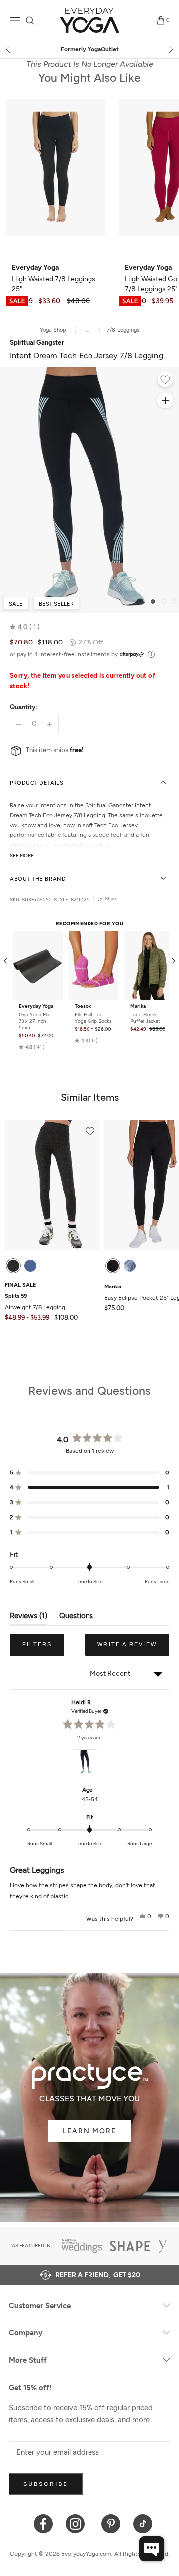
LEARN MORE (89, 2131)
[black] (113, 1266)
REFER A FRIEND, (98, 2275)
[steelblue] (30, 1266)
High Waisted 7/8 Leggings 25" (54, 278)
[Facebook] (44, 2523)
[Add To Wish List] (165, 381)
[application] (152, 2549)
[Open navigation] (15, 21)
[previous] (9, 49)
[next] (170, 49)
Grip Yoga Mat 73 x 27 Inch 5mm (35, 1021)
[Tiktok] (143, 2523)
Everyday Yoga (36, 1006)
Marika (138, 1006)
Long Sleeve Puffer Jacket (145, 1018)
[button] (25, 627)
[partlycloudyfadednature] (130, 1266)
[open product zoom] (165, 400)
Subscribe (46, 2484)
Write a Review (133, 1648)
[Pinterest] (111, 2523)
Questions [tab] (76, 1618)
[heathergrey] (13, 1266)
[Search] (30, 21)
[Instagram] (77, 2523)
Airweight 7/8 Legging (35, 1302)
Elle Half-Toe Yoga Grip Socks (93, 1018)
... (88, 330)
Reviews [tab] (29, 1618)
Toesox (83, 1006)
